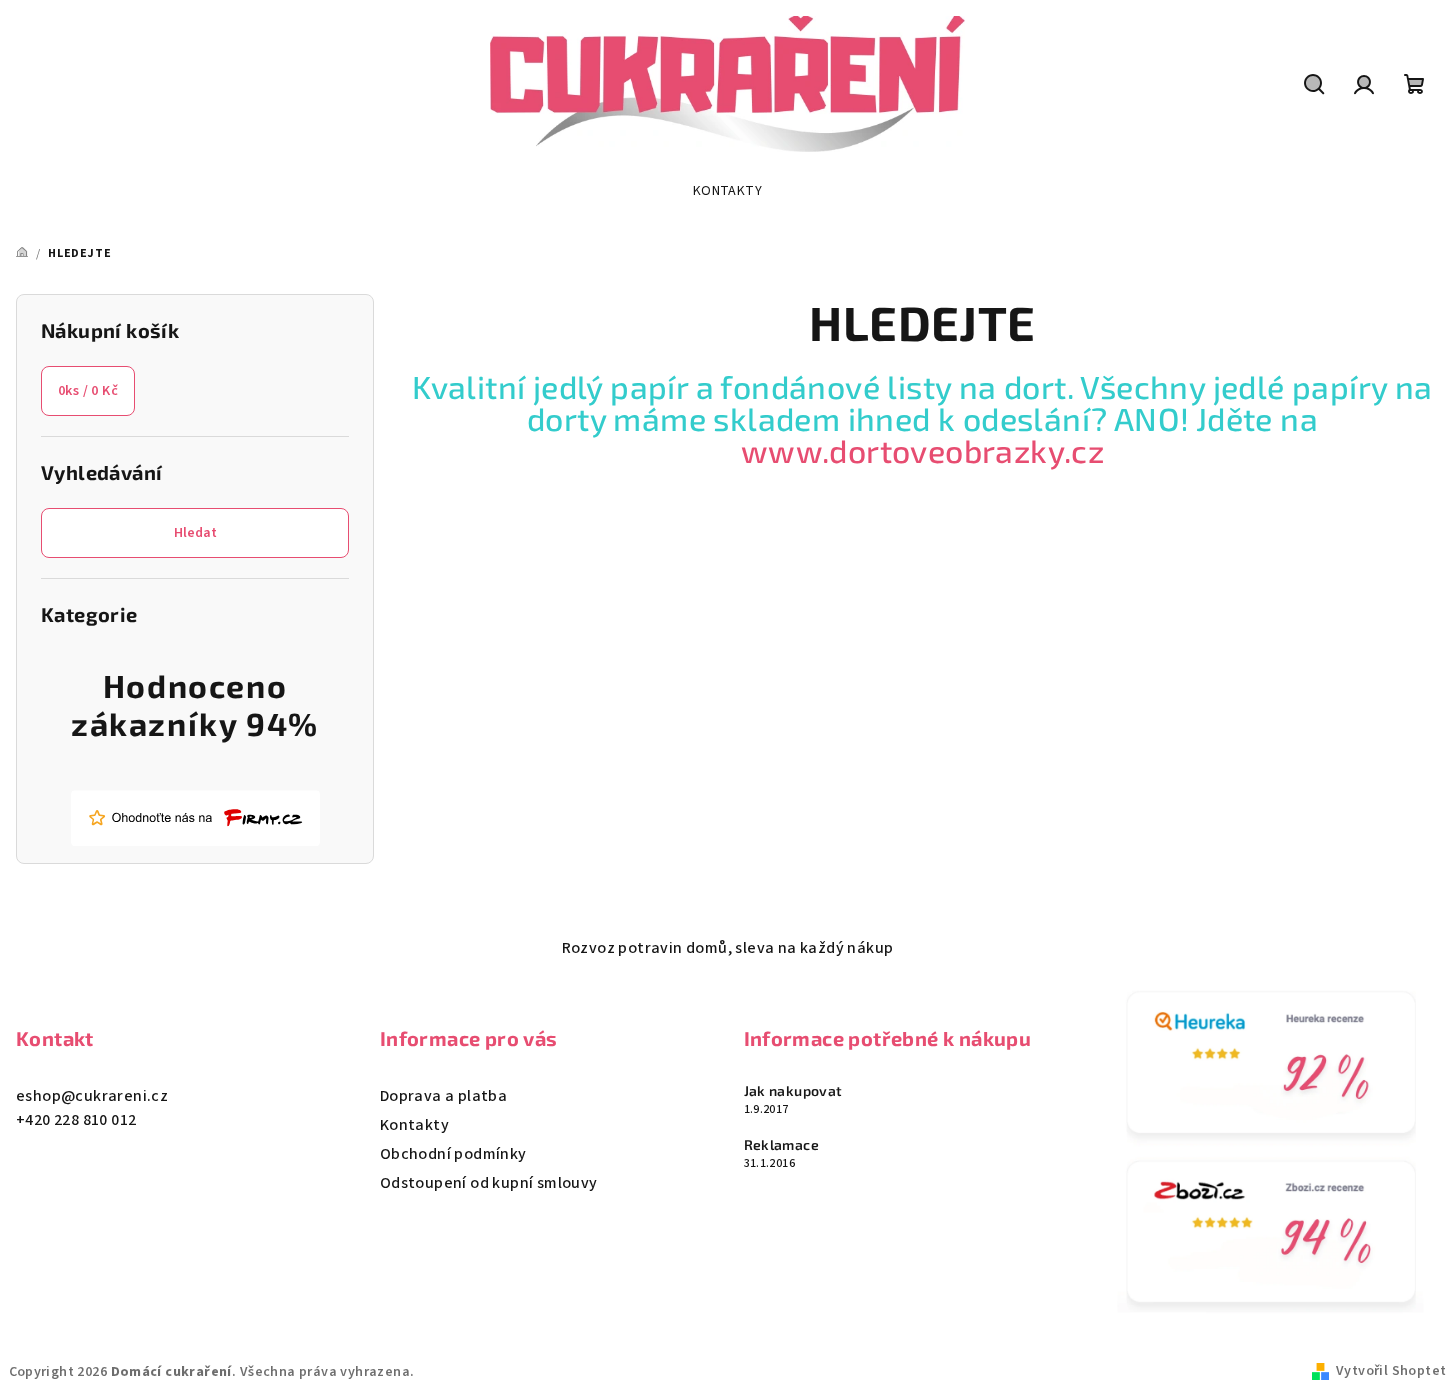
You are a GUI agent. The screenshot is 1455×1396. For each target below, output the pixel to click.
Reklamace (782, 1145)
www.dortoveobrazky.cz (922, 450)
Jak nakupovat (793, 1091)
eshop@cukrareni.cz (92, 1096)
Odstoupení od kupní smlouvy (489, 1183)
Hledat (195, 533)
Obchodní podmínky (453, 1154)
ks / (88, 391)
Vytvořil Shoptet (1391, 1371)
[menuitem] (727, 191)
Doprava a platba (443, 1096)
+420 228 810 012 (76, 1120)
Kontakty (414, 1125)
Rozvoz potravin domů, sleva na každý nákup (728, 948)
